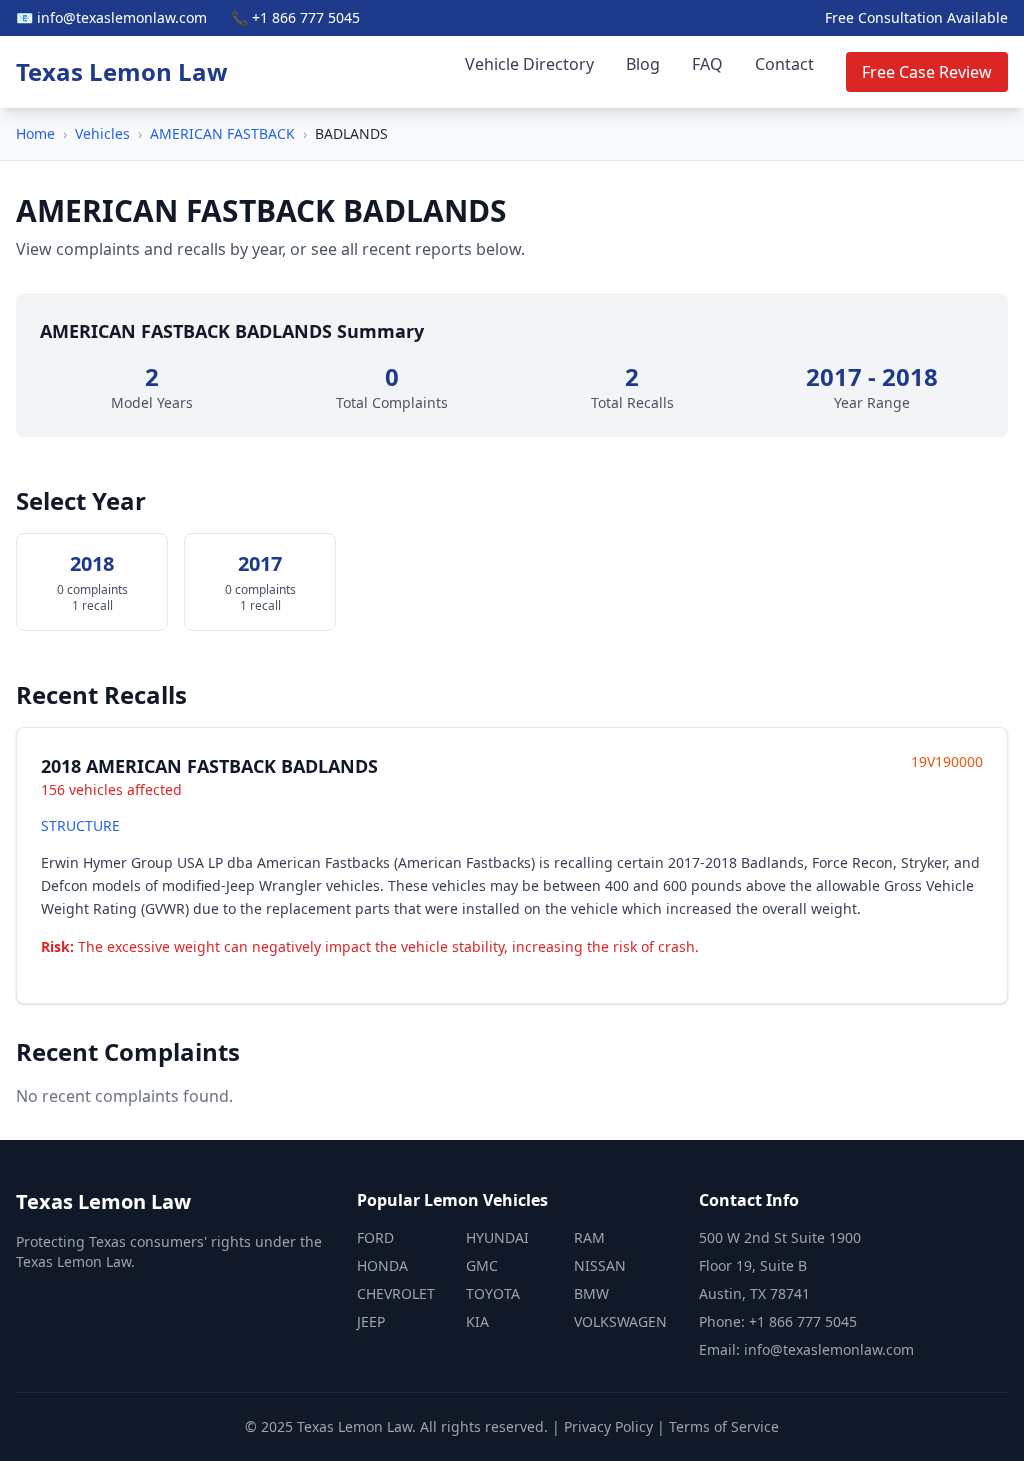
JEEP (371, 1321)
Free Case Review (927, 72)
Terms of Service (724, 1426)
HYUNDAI (497, 1237)
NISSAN (600, 1265)
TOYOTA (493, 1293)
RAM (589, 1237)
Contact (784, 64)
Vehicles (102, 133)
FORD (375, 1237)
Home (35, 133)
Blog (643, 64)
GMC (482, 1265)
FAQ (707, 64)
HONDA (382, 1265)
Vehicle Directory (529, 64)
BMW (591, 1293)
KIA (477, 1321)
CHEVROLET (396, 1293)
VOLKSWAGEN (620, 1321)
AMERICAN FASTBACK (222, 133)
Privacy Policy (608, 1426)
